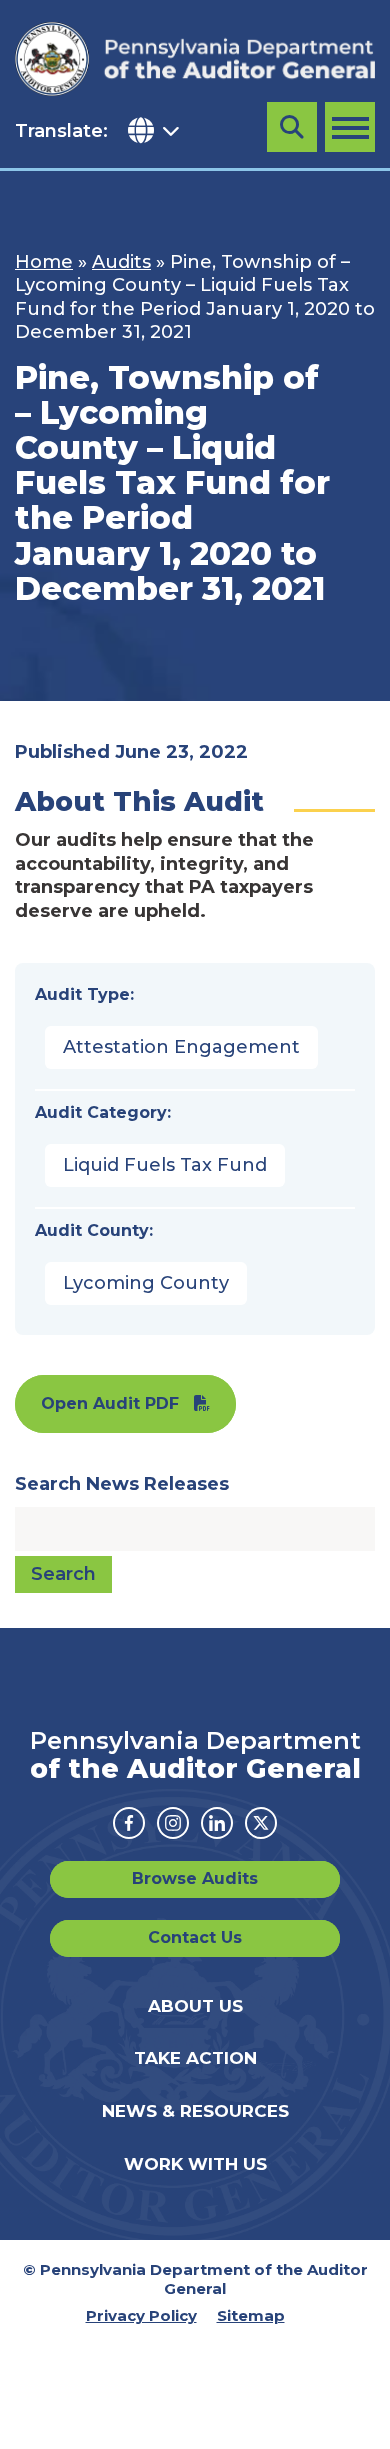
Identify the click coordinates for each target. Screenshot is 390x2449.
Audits (121, 262)
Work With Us (195, 2164)
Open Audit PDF (110, 1403)
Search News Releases (122, 1484)
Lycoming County (146, 1283)
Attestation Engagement (181, 1047)
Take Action (195, 2058)
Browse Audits (195, 1878)
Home (44, 262)
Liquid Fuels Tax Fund (165, 1165)
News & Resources (195, 2111)
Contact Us (195, 1937)
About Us (195, 2006)
